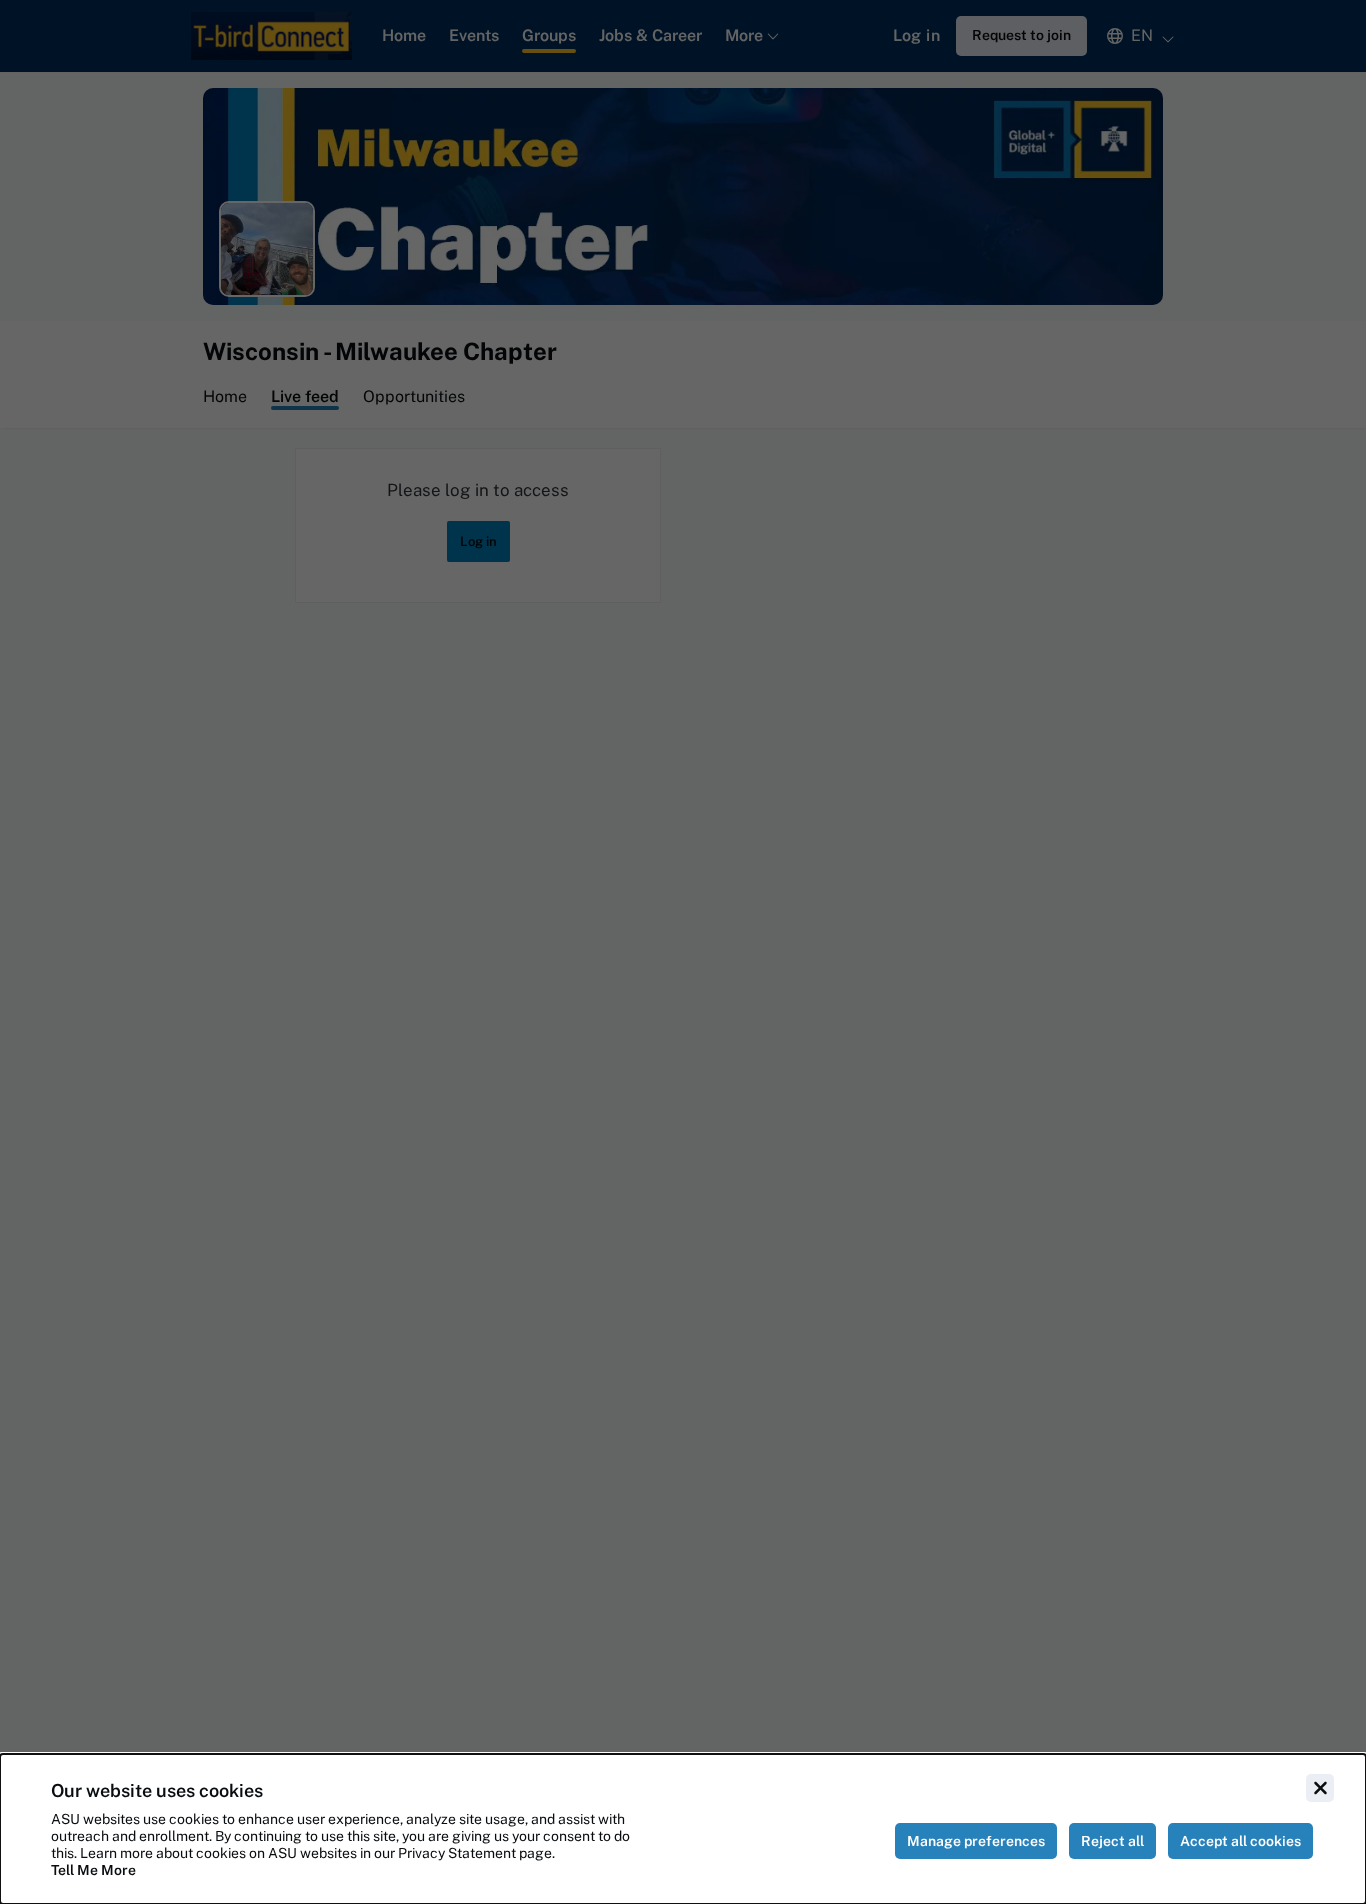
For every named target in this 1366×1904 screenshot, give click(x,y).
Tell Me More (93, 1870)
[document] (683, 1829)
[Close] (1320, 1788)
